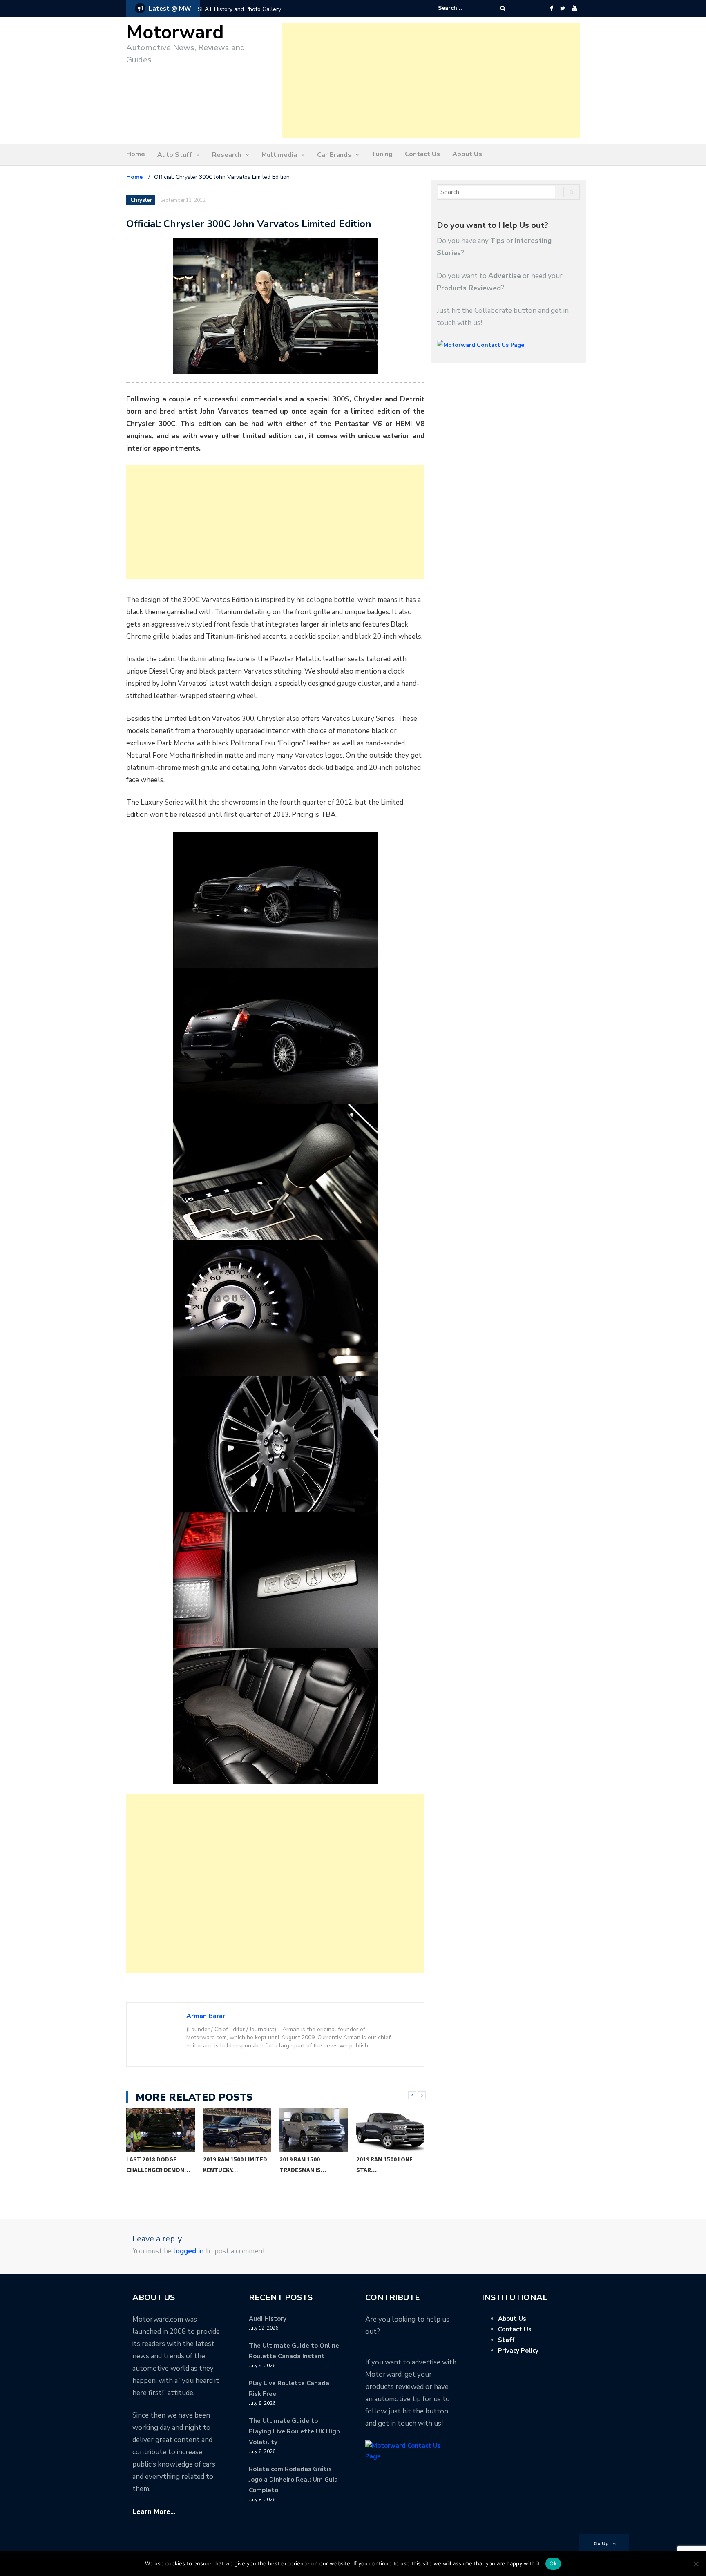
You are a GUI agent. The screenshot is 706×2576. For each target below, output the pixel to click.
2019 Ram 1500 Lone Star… (384, 2165)
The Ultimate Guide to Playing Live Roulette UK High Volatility (294, 2431)
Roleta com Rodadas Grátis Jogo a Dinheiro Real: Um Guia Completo (293, 2480)
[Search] (503, 8)
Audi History (268, 2319)
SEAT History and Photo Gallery (239, 9)
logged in (189, 2251)
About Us (467, 154)
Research (227, 155)
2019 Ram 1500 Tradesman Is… (303, 2165)
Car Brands (334, 155)
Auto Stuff (175, 155)
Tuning (382, 154)
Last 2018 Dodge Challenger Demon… (158, 2165)
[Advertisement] (431, 80)
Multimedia (279, 155)
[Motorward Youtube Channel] (575, 9)
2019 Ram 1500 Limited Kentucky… (235, 2165)
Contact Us (422, 154)
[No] (696, 2564)
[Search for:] (463, 8)
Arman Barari (207, 2016)
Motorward (175, 32)
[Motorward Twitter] (563, 9)
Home (136, 154)
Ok (553, 2563)
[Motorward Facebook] (551, 9)
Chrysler (141, 200)
